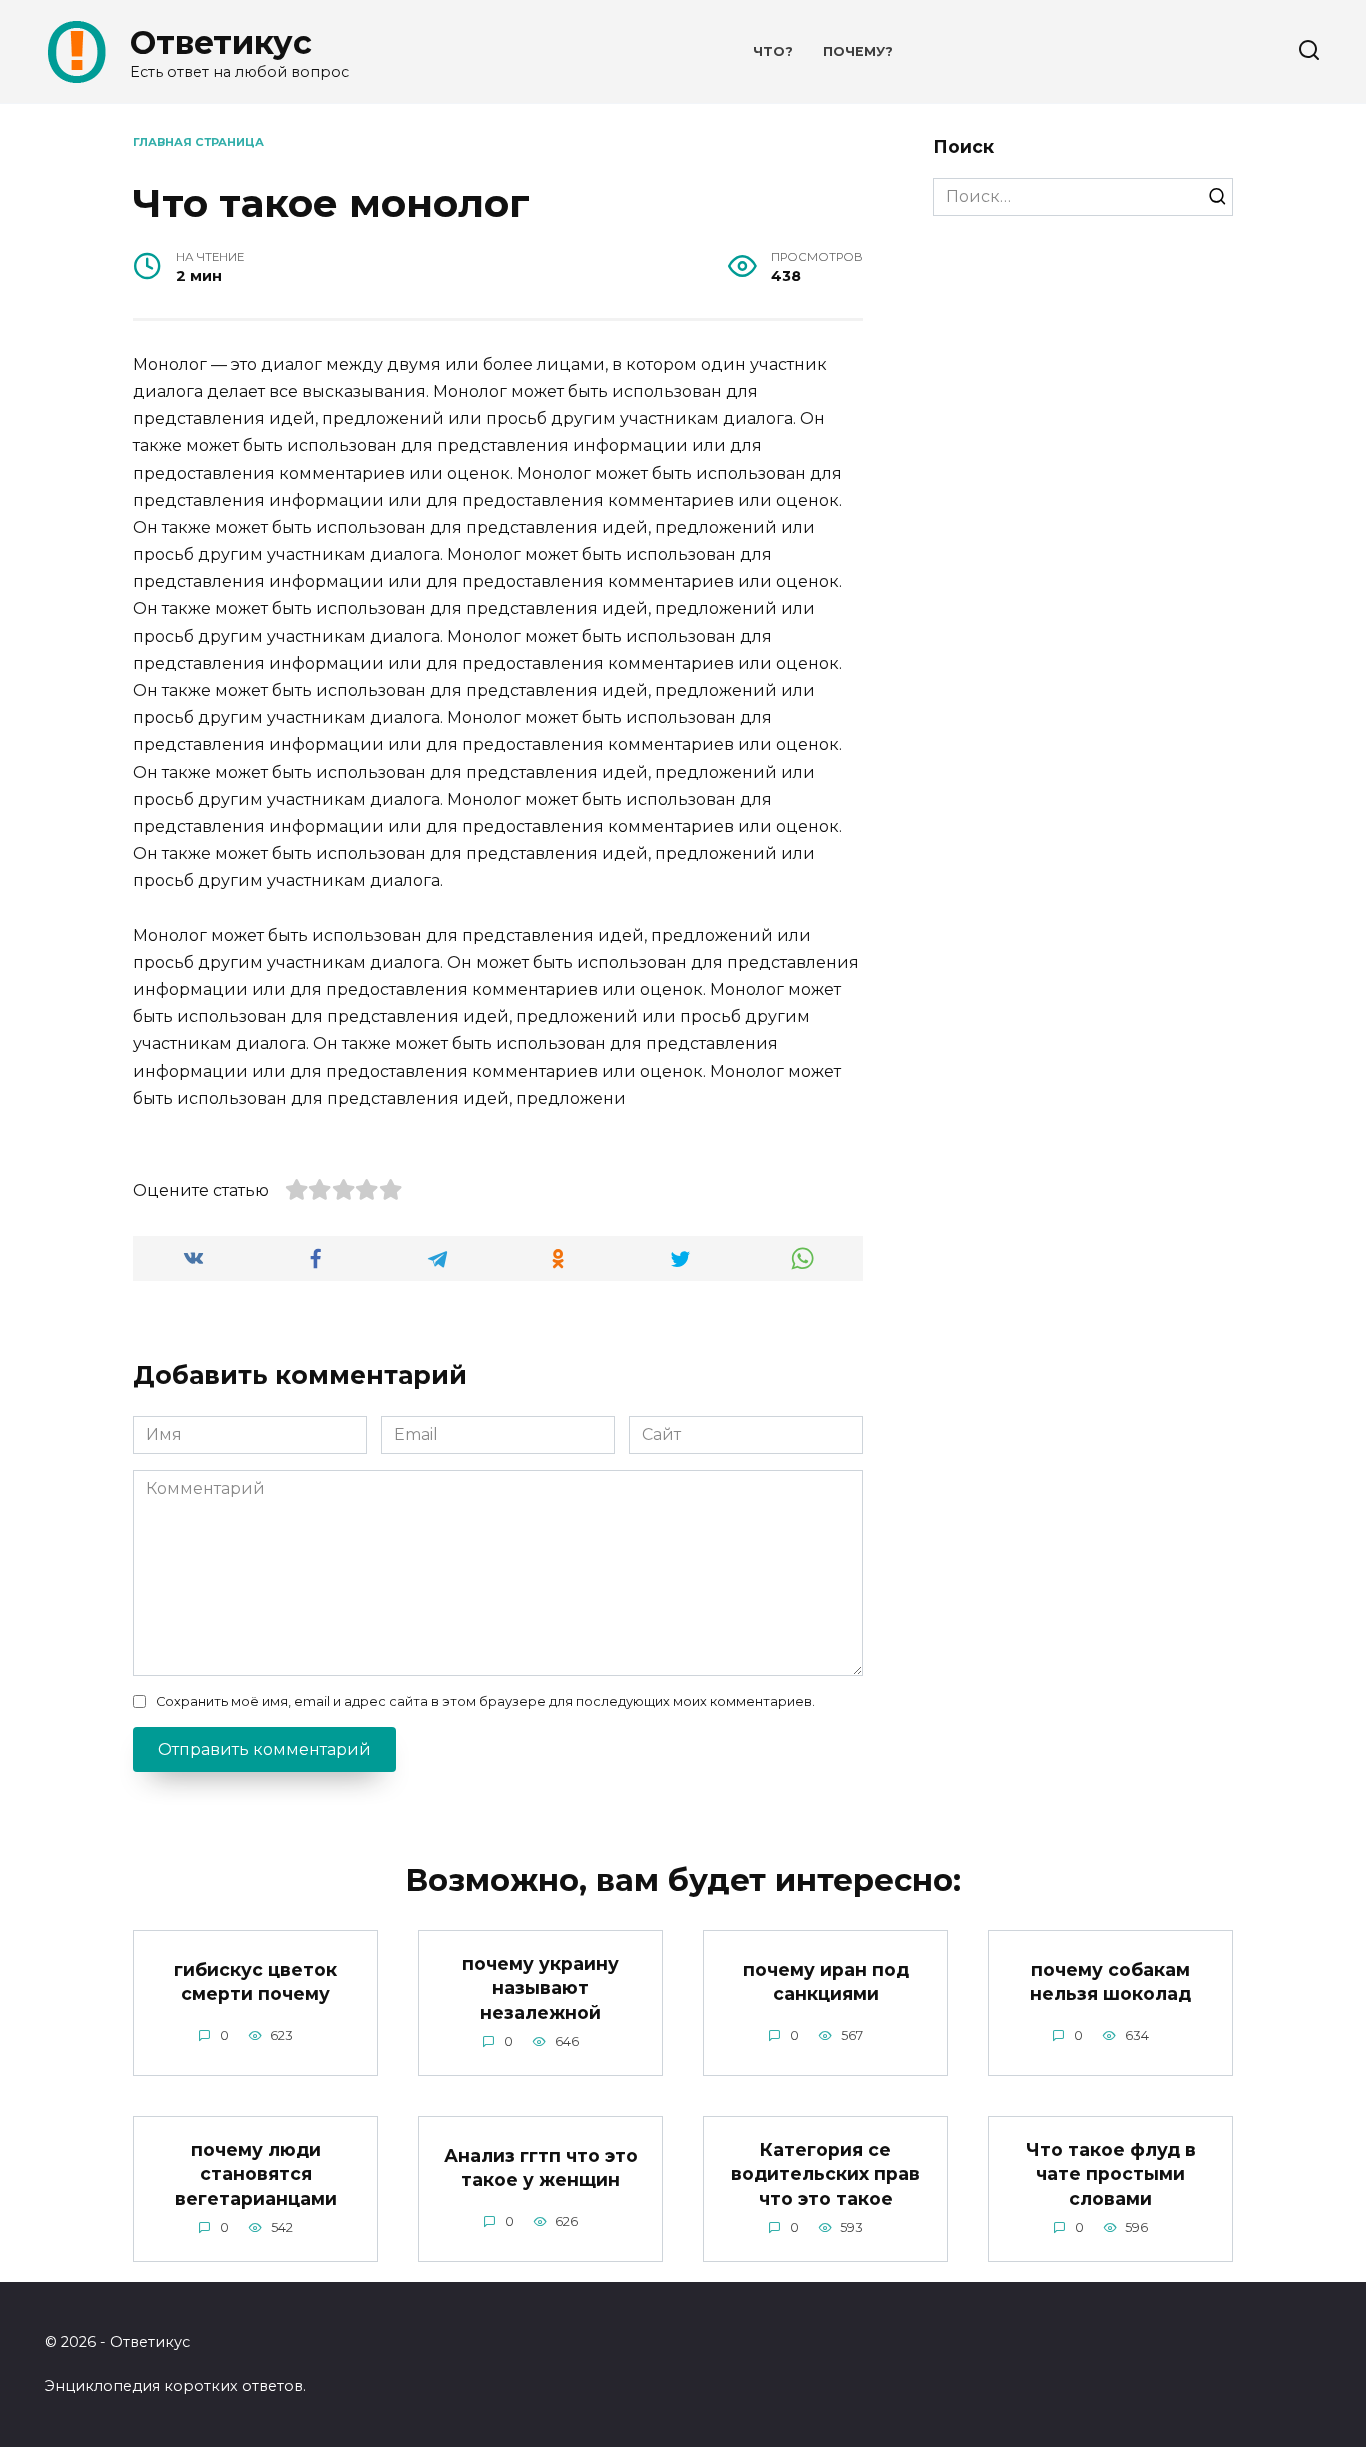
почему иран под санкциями (826, 1982)
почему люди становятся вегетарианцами (256, 2173)
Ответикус (221, 42)
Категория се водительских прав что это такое (825, 2173)
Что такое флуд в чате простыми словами (1111, 2173)
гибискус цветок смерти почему (255, 1982)
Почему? (858, 51)
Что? (773, 51)
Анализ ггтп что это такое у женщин (541, 2168)
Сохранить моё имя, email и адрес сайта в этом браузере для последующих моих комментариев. (485, 1701)
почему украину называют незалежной (540, 1987)
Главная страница (198, 142)
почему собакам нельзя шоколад (1110, 1982)
